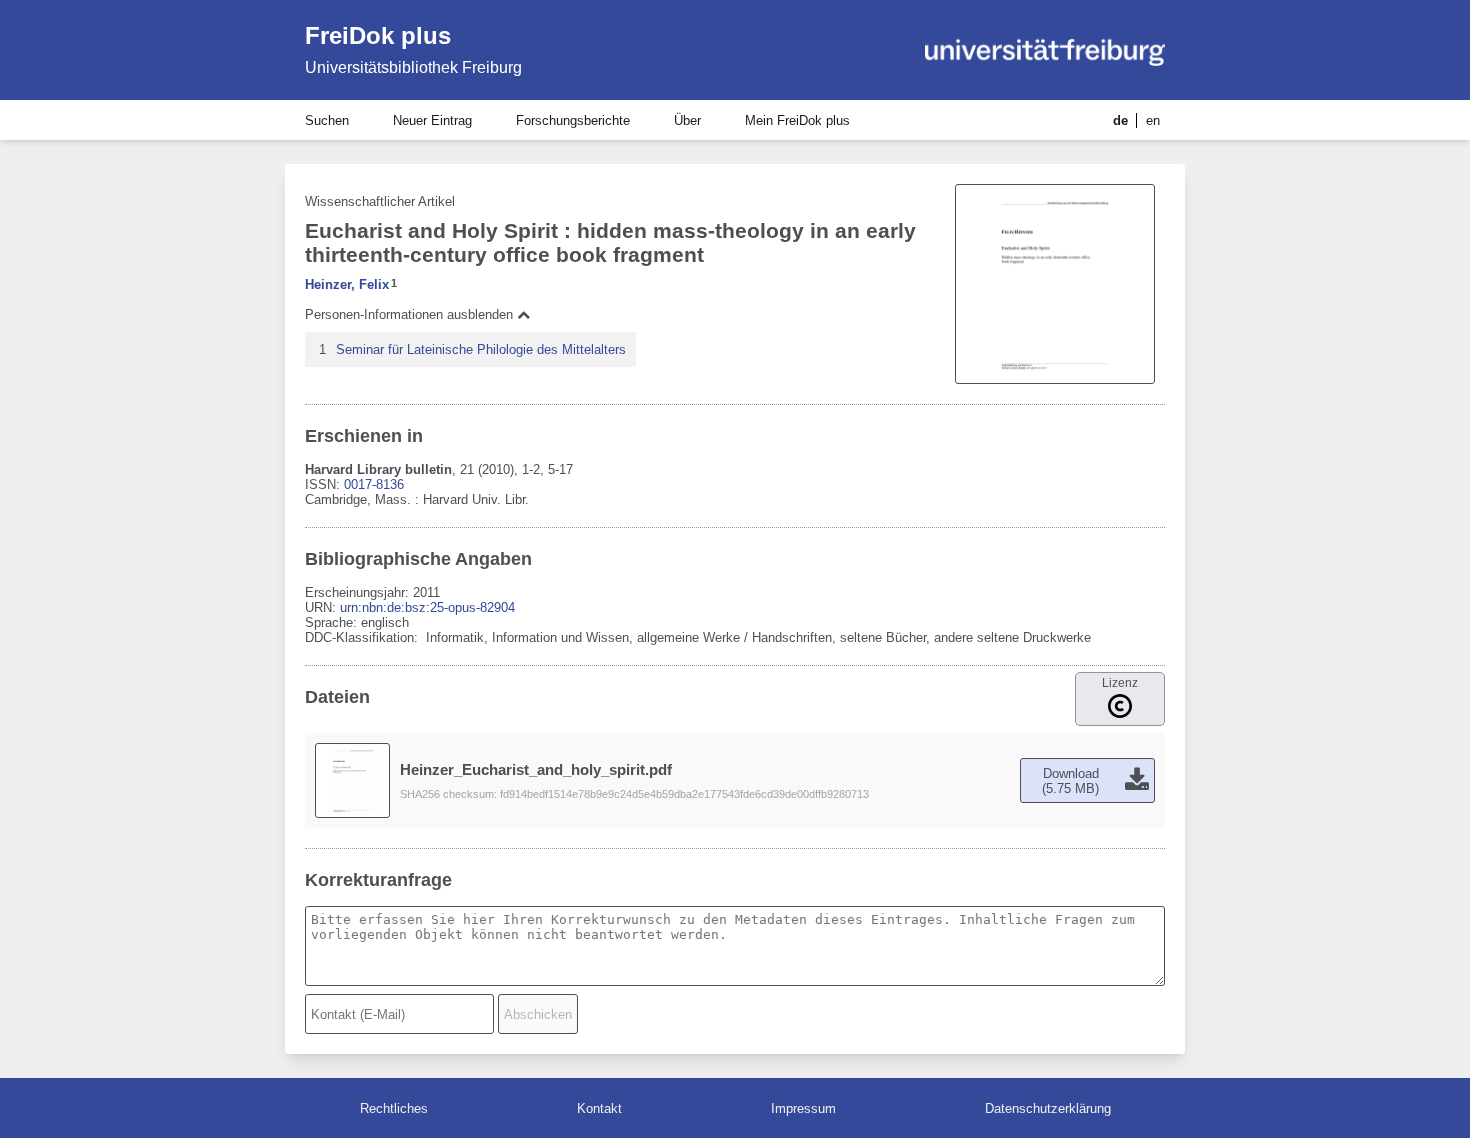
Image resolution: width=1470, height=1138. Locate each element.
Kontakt (599, 1108)
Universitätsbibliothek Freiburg (413, 67)
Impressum (803, 1108)
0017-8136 (374, 484)
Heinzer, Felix (347, 284)
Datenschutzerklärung (1048, 1108)
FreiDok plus (378, 35)
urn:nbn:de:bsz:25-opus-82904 (427, 607)
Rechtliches (394, 1108)
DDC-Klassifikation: (363, 637)
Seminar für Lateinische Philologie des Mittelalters (481, 349)
